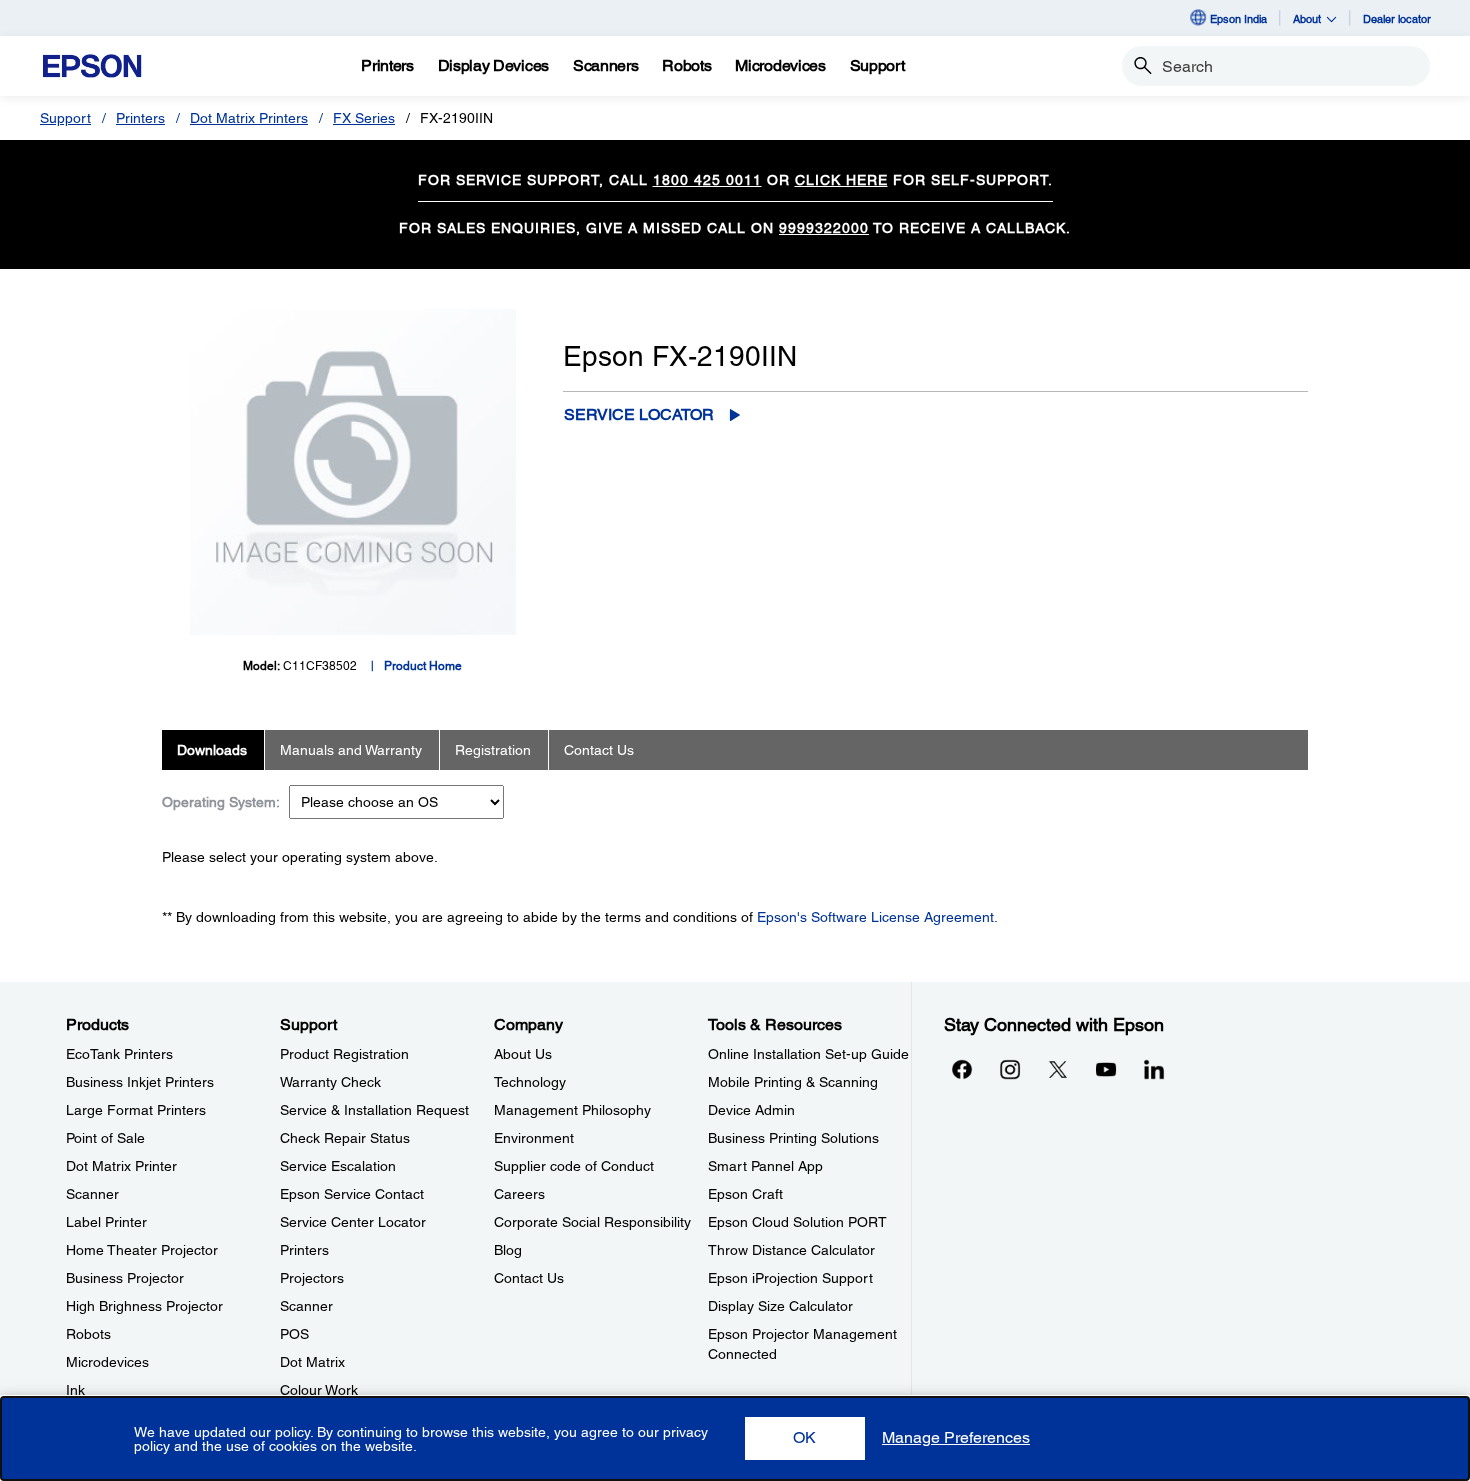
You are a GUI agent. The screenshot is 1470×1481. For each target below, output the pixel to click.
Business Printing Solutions (793, 1138)
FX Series (364, 118)
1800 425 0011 (707, 180)
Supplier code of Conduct (574, 1166)
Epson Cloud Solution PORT (797, 1222)
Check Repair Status (345, 1138)
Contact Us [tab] (599, 750)
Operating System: (221, 802)
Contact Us (529, 1278)
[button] (805, 1438)
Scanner (92, 1194)
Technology (530, 1082)
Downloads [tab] (212, 750)
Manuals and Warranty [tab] (351, 750)
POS (294, 1334)
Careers (519, 1194)
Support (65, 118)
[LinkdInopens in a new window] (1154, 1069)
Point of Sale (105, 1138)
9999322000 (824, 228)
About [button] (1307, 18)
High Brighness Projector (144, 1306)
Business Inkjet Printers (140, 1082)
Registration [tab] (493, 750)
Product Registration (344, 1054)
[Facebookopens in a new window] (962, 1069)
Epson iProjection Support (790, 1278)
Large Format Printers (136, 1110)
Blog (508, 1250)
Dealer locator (1397, 18)
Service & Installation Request (374, 1110)
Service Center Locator (353, 1222)
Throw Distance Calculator (791, 1250)
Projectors (312, 1278)
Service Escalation (338, 1166)
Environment (534, 1138)
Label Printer (106, 1222)
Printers (140, 118)
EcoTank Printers (119, 1054)
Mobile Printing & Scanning (793, 1082)
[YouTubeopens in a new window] (1106, 1069)
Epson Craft (745, 1194)
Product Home (423, 666)
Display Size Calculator (780, 1306)
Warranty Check (330, 1082)
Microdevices (107, 1362)
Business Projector (125, 1278)
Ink (75, 1390)
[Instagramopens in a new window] (1010, 1069)
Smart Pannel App (765, 1166)
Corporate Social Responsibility (592, 1222)
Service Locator (639, 414)
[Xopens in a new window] (1058, 1069)
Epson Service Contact (352, 1194)
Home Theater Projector (142, 1250)
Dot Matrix (312, 1362)
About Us (523, 1054)
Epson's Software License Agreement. (877, 917)
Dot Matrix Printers (249, 118)
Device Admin (751, 1110)
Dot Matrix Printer (121, 1166)
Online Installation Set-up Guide (808, 1054)
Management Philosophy (572, 1110)
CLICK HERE (841, 180)
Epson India (1238, 18)
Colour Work (319, 1390)
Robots (88, 1334)
